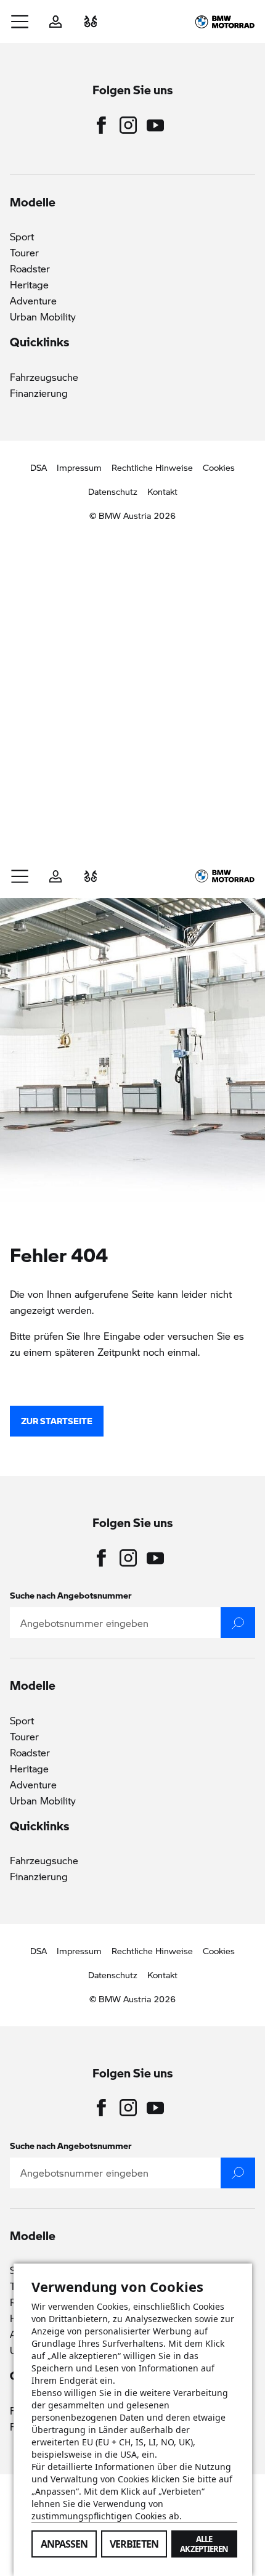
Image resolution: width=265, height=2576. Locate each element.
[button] (20, 22)
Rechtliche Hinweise (152, 467)
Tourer (24, 252)
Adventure (33, 300)
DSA (39, 467)
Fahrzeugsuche (44, 377)
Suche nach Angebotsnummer (71, 1595)
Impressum (79, 467)
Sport (22, 236)
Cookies (219, 467)
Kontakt (162, 491)
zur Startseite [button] (57, 1420)
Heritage (29, 284)
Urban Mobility (43, 316)
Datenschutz (113, 491)
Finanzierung (39, 393)
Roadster (30, 268)
